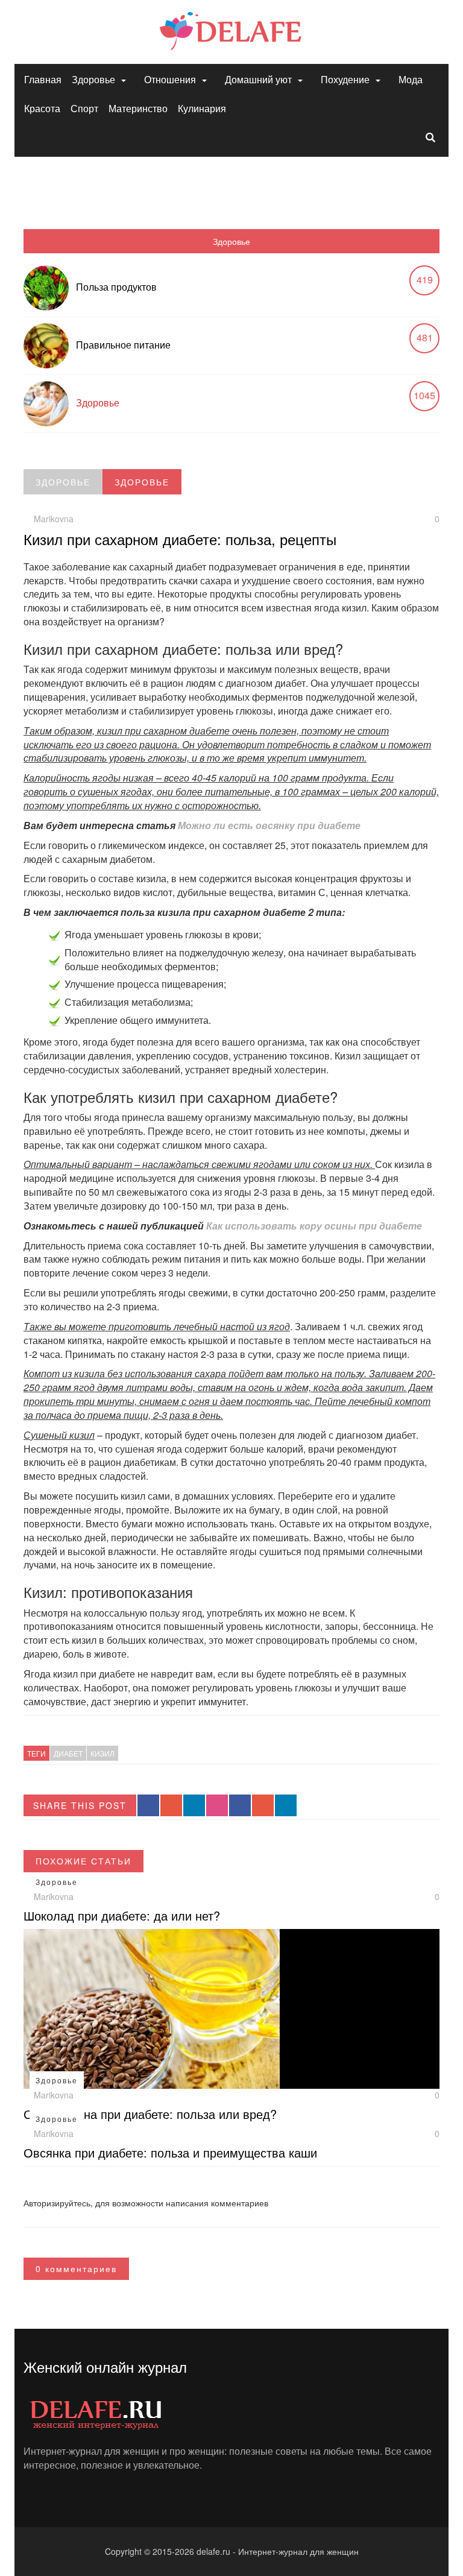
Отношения (170, 79)
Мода (411, 79)
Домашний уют (258, 79)
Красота (42, 108)
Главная (43, 79)
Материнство (138, 108)
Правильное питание (123, 345)
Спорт (84, 108)
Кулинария (202, 108)
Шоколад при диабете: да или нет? (122, 1915)
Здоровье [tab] (231, 241)
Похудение (345, 79)
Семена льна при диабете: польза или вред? (150, 2114)
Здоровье (93, 79)
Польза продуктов (116, 287)
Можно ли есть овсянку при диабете (269, 825)
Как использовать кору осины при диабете (314, 1226)
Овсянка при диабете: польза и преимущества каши (170, 2152)
